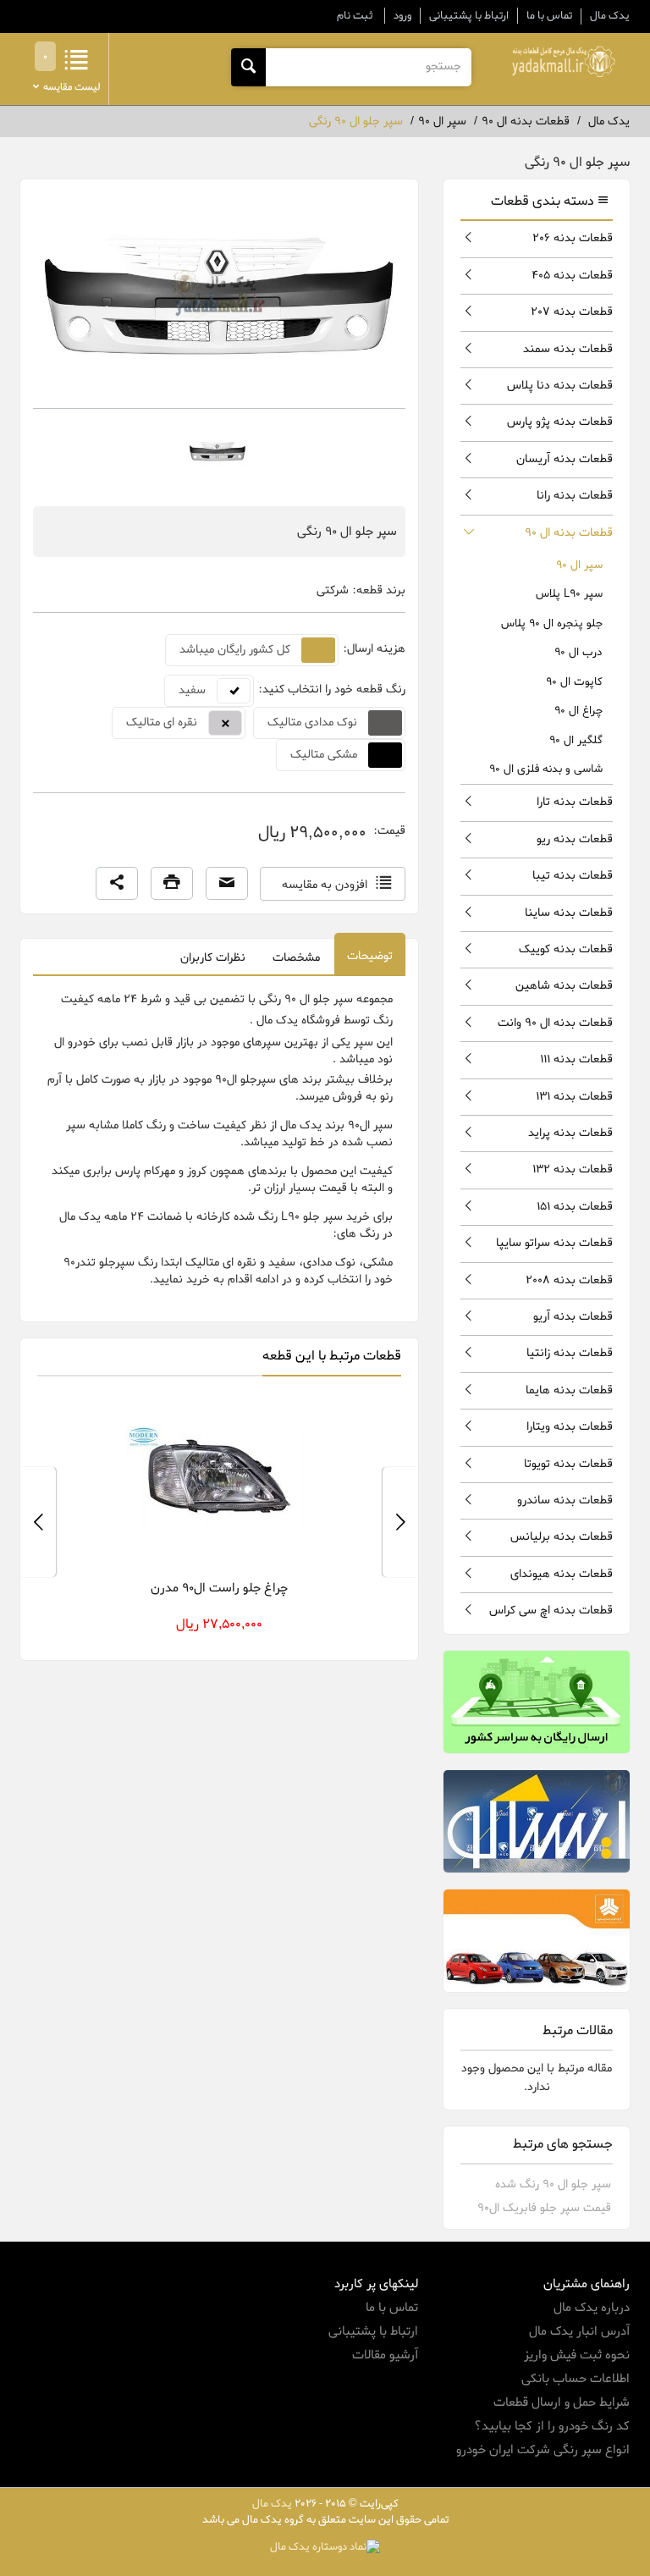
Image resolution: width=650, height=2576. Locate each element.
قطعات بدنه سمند (568, 349)
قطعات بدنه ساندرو (565, 1500)
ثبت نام (355, 16)
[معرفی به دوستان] (227, 884)
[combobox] (368, 67)
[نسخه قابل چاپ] (172, 884)
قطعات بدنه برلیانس (562, 1537)
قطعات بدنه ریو (575, 839)
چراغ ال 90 (578, 711)
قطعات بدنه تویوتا (568, 1464)
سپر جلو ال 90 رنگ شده (553, 2184)
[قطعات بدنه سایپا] (537, 1941)
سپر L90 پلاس (569, 594)
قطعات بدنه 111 (576, 1059)
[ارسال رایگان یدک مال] (537, 1702)
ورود (402, 16)
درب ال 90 (578, 652)
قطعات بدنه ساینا (569, 913)
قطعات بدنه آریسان (565, 459)
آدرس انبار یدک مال (579, 2331)
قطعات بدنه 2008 (569, 1280)
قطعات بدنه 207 (572, 312)
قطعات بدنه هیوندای (562, 1574)
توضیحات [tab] (370, 956)
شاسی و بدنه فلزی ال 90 (546, 769)
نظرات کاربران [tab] (213, 958)
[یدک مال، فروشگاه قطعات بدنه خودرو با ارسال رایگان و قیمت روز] (564, 62)
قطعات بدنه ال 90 (569, 533)
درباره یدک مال (592, 2308)
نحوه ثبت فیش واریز (577, 2355)
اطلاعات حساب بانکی (576, 2379)
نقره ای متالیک (162, 723)
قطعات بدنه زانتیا (570, 1353)
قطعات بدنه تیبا (573, 876)
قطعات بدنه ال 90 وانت (555, 1023)
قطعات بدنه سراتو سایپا (554, 1243)
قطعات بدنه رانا (575, 496)
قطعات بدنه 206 (573, 238)
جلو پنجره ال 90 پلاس (552, 623)
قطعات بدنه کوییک (566, 949)
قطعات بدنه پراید (570, 1133)
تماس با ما (549, 16)
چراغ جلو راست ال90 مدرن (219, 1588)
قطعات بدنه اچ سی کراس (551, 1611)
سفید (192, 690)
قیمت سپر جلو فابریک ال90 (544, 2208)
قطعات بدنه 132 (573, 1169)
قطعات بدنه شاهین (564, 986)
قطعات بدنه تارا (575, 802)
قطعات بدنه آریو (573, 1317)
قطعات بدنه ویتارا (570, 1427)
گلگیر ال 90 (576, 740)
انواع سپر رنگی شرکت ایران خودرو (543, 2450)
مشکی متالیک (324, 755)
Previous (400, 1522)
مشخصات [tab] (296, 958)
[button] (117, 884)
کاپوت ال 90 (574, 682)
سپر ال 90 (579, 565)
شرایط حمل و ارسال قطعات (562, 2402)
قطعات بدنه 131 (574, 1097)
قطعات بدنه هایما (569, 1390)
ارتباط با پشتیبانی (469, 16)
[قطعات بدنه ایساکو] (537, 1821)
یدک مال (610, 16)
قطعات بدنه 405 (572, 276)
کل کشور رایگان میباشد (235, 650)
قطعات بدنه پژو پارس (560, 422)
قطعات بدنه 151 (575, 1207)
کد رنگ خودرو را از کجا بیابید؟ (552, 2426)
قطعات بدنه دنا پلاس (560, 386)
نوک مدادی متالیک (312, 723)
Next (38, 1522)
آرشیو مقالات (385, 2355)
